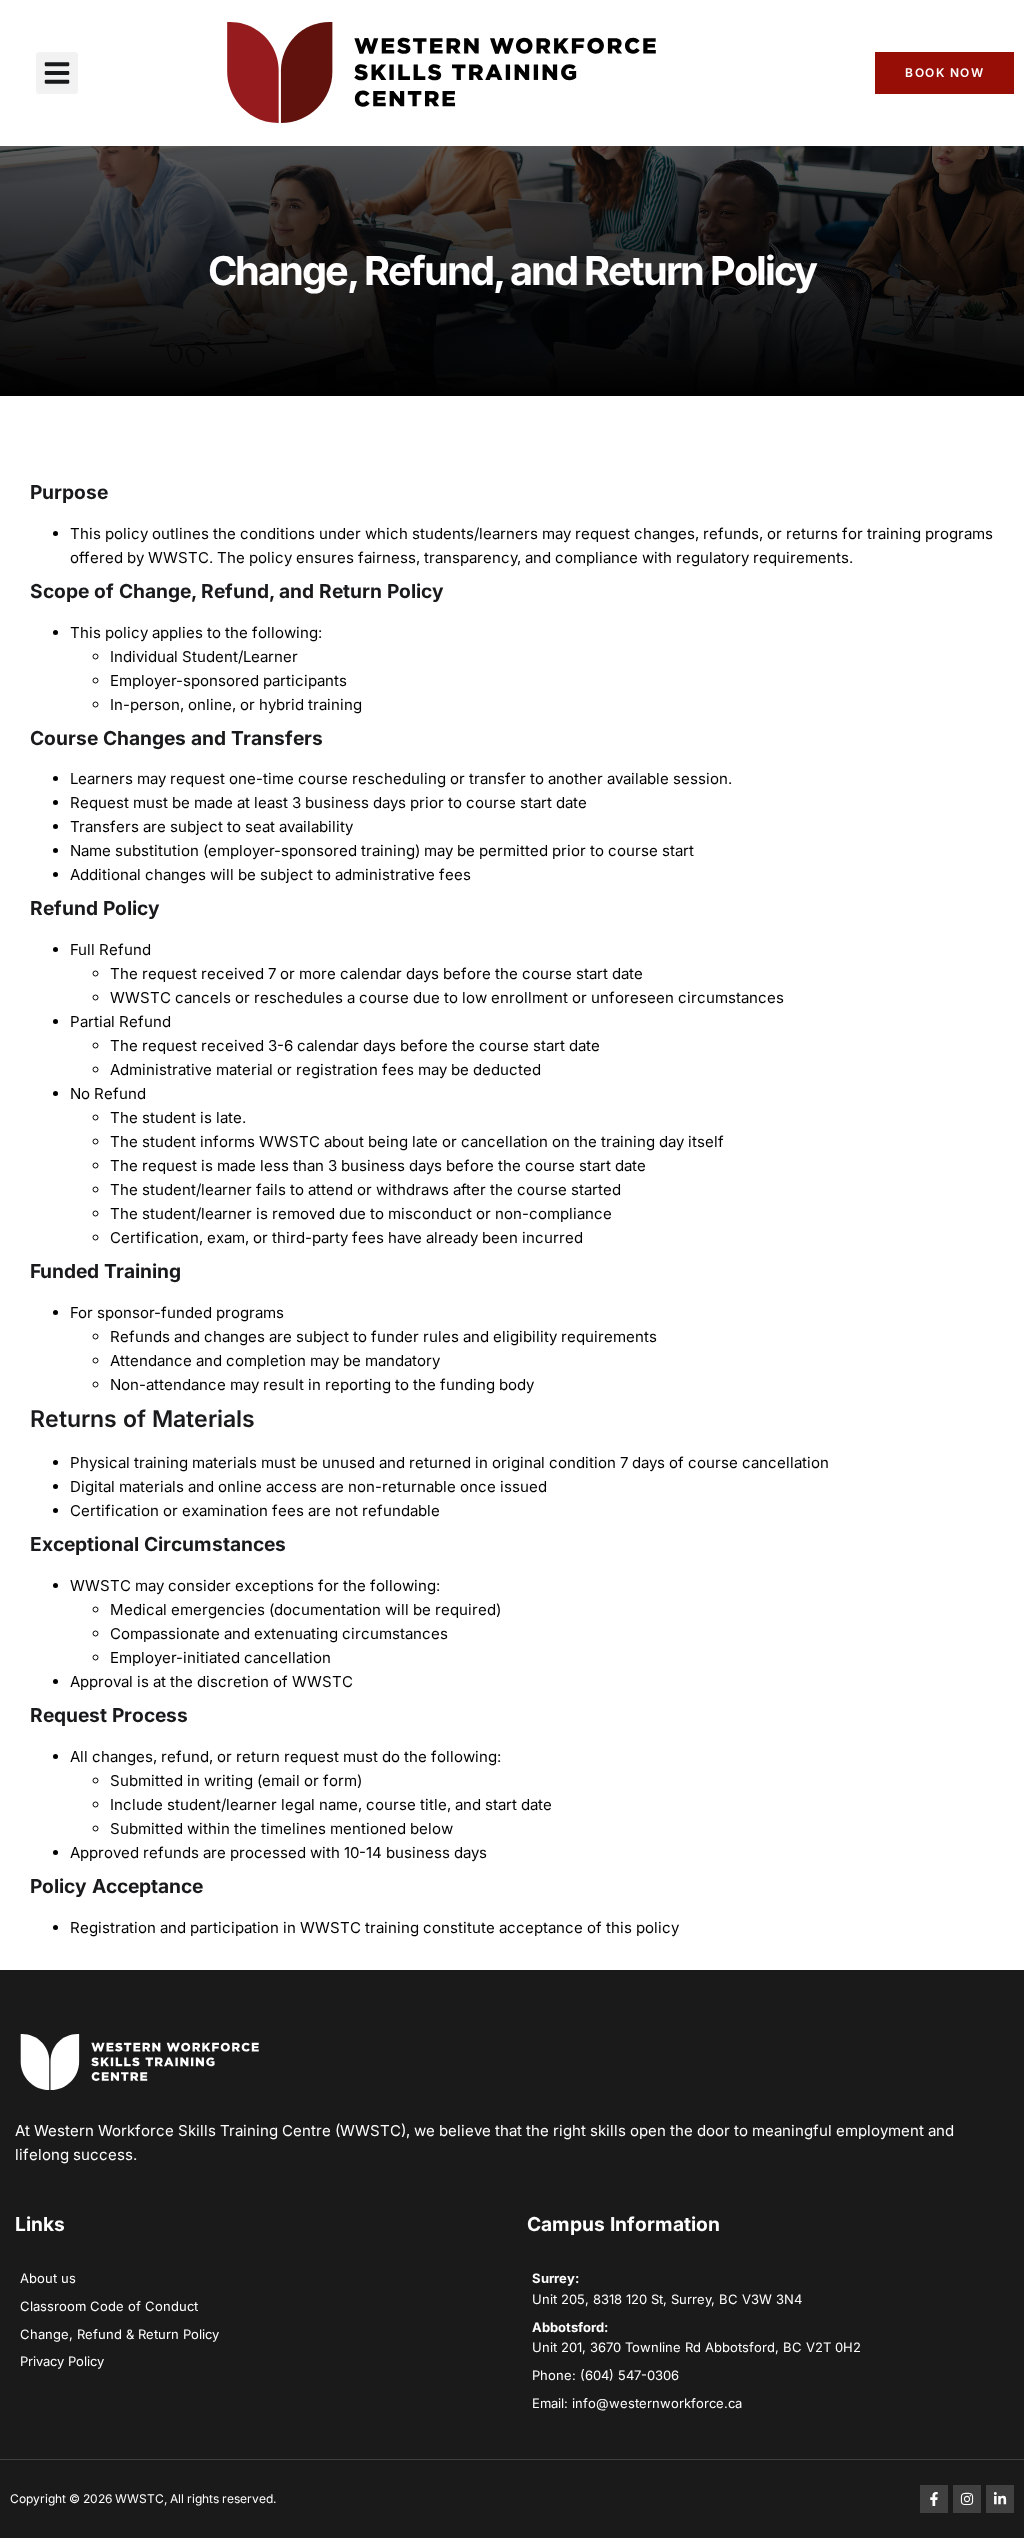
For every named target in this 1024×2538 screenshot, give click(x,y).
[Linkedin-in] (1000, 2499)
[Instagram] (967, 2499)
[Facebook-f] (934, 2499)
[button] (57, 73)
